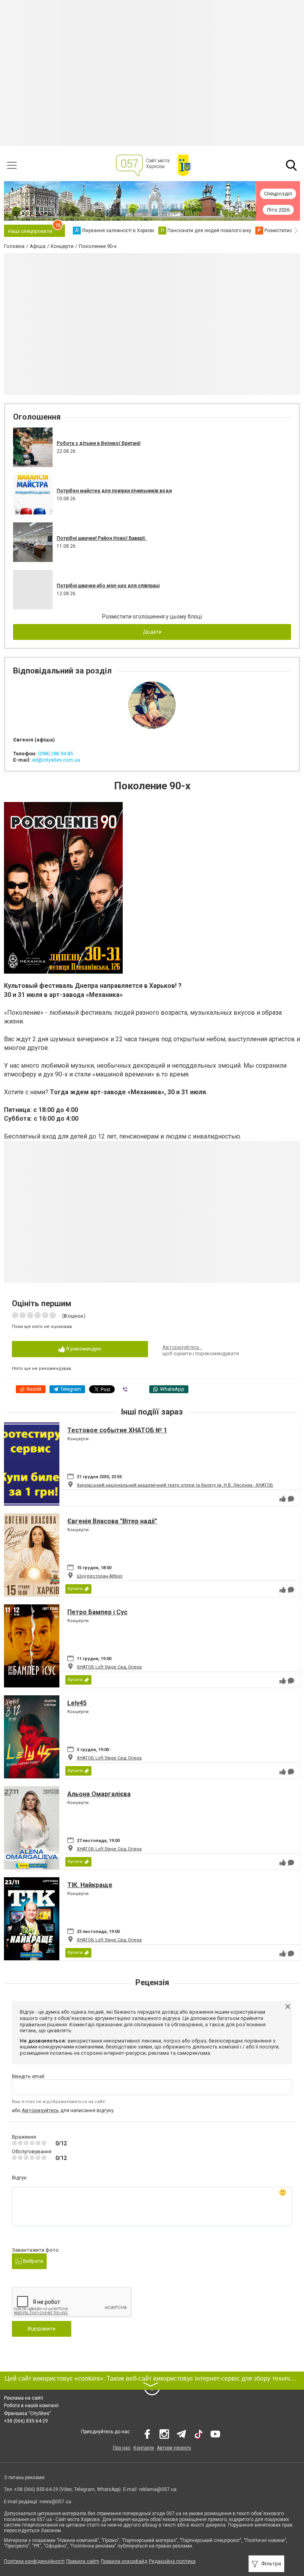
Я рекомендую (83, 1349)
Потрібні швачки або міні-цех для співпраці (108, 586)
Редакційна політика (172, 2561)
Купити (75, 1589)
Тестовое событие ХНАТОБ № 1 (117, 1430)
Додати (152, 632)
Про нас (122, 2448)
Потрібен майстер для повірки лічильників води (114, 491)
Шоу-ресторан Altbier (100, 1576)
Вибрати (32, 2261)
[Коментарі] (291, 1499)
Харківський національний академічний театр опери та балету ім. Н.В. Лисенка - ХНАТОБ (175, 1485)
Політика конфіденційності (34, 2561)
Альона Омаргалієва (99, 1794)
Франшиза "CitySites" (28, 2413)
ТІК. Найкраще (90, 1885)
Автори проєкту (174, 2448)
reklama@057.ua (158, 2489)
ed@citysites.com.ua (56, 760)
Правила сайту (83, 2561)
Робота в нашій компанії (31, 2406)
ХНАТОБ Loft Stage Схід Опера (109, 1667)
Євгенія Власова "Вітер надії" (112, 1521)
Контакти (144, 2448)
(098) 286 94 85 (55, 754)
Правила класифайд (124, 2561)
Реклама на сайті (24, 2398)
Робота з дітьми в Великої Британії (99, 443)
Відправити (42, 2329)
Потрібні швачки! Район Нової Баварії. (102, 538)
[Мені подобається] (283, 1499)
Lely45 (77, 1703)
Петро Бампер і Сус (97, 1612)
